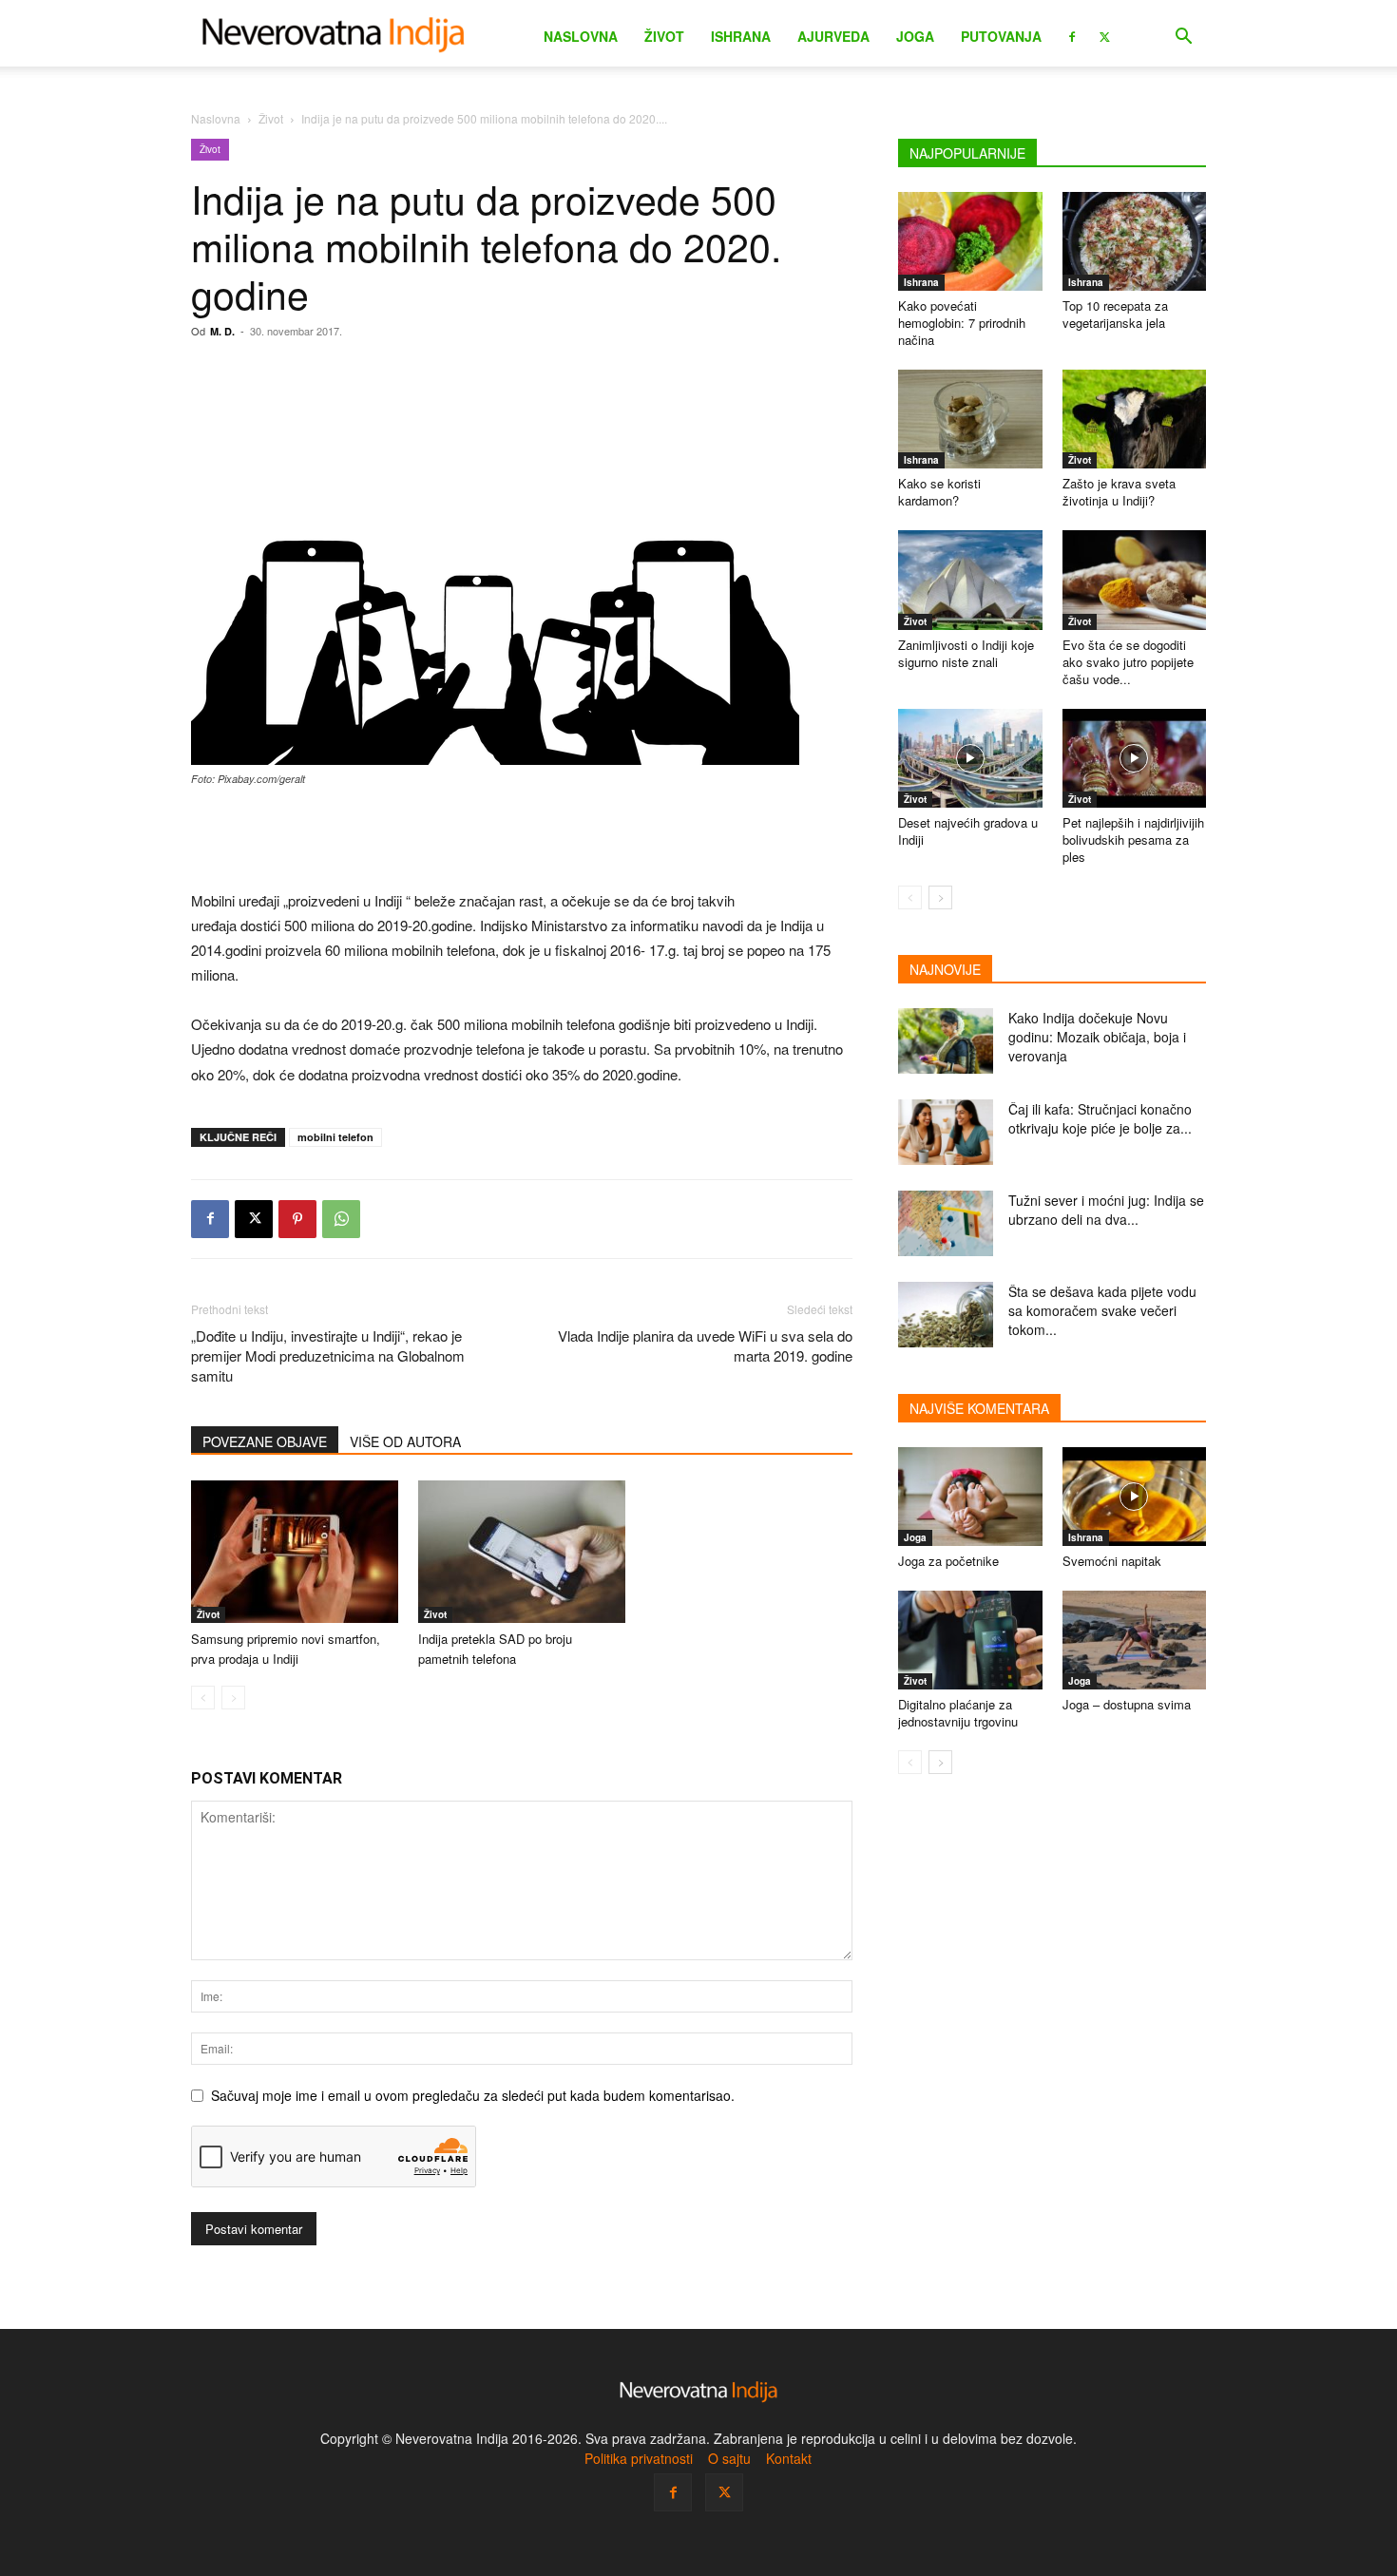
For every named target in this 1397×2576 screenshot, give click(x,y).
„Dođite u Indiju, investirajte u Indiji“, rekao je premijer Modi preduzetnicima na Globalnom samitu (328, 1355)
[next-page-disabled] (233, 1698)
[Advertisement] (522, 840)
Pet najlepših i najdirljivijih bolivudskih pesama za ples (1133, 840)
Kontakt (789, 2458)
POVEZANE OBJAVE (265, 1441)
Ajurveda (833, 36)
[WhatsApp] (341, 1219)
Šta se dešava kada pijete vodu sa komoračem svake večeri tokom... (1102, 1310)
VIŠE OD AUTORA (405, 1441)
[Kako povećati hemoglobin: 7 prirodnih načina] (970, 241)
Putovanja (1001, 36)
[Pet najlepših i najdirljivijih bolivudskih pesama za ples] (1135, 758)
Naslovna (581, 36)
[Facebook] (1072, 35)
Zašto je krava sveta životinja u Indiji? (1119, 492)
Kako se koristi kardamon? (939, 492)
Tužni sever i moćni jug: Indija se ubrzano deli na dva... (1106, 1210)
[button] (1183, 38)
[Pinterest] (297, 1219)
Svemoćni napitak (1112, 1561)
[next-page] (940, 897)
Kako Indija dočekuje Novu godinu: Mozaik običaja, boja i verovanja (1097, 1037)
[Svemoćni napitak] (1135, 1497)
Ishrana (741, 36)
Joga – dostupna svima (1127, 1704)
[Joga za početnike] (970, 1497)
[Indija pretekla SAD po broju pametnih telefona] (522, 1552)
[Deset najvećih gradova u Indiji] (970, 758)
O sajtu (729, 2458)
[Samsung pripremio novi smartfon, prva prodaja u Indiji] (295, 1552)
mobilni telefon (335, 1137)
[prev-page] (203, 1698)
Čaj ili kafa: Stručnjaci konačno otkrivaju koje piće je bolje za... (1100, 1118)
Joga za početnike (948, 1561)
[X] (1104, 35)
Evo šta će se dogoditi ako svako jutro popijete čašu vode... (1128, 662)
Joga (915, 36)
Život (664, 36)
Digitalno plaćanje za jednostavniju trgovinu (958, 1713)
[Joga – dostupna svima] (1135, 1640)
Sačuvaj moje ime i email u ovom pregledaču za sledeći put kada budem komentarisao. (473, 2095)
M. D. (222, 331)
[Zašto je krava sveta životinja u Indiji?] (1135, 419)
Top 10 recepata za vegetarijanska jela (1115, 314)
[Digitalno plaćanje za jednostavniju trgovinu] (970, 1640)
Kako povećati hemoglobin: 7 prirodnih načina (962, 323)
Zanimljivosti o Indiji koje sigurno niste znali (966, 653)
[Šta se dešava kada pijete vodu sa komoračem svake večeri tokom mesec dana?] (946, 1315)
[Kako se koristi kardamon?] (970, 419)
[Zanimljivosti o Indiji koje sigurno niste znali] (970, 580)
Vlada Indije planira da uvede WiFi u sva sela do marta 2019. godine (705, 1345)
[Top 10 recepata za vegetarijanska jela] (1135, 241)
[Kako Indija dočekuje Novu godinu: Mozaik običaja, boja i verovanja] (946, 1041)
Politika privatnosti (639, 2458)
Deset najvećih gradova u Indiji (968, 831)
